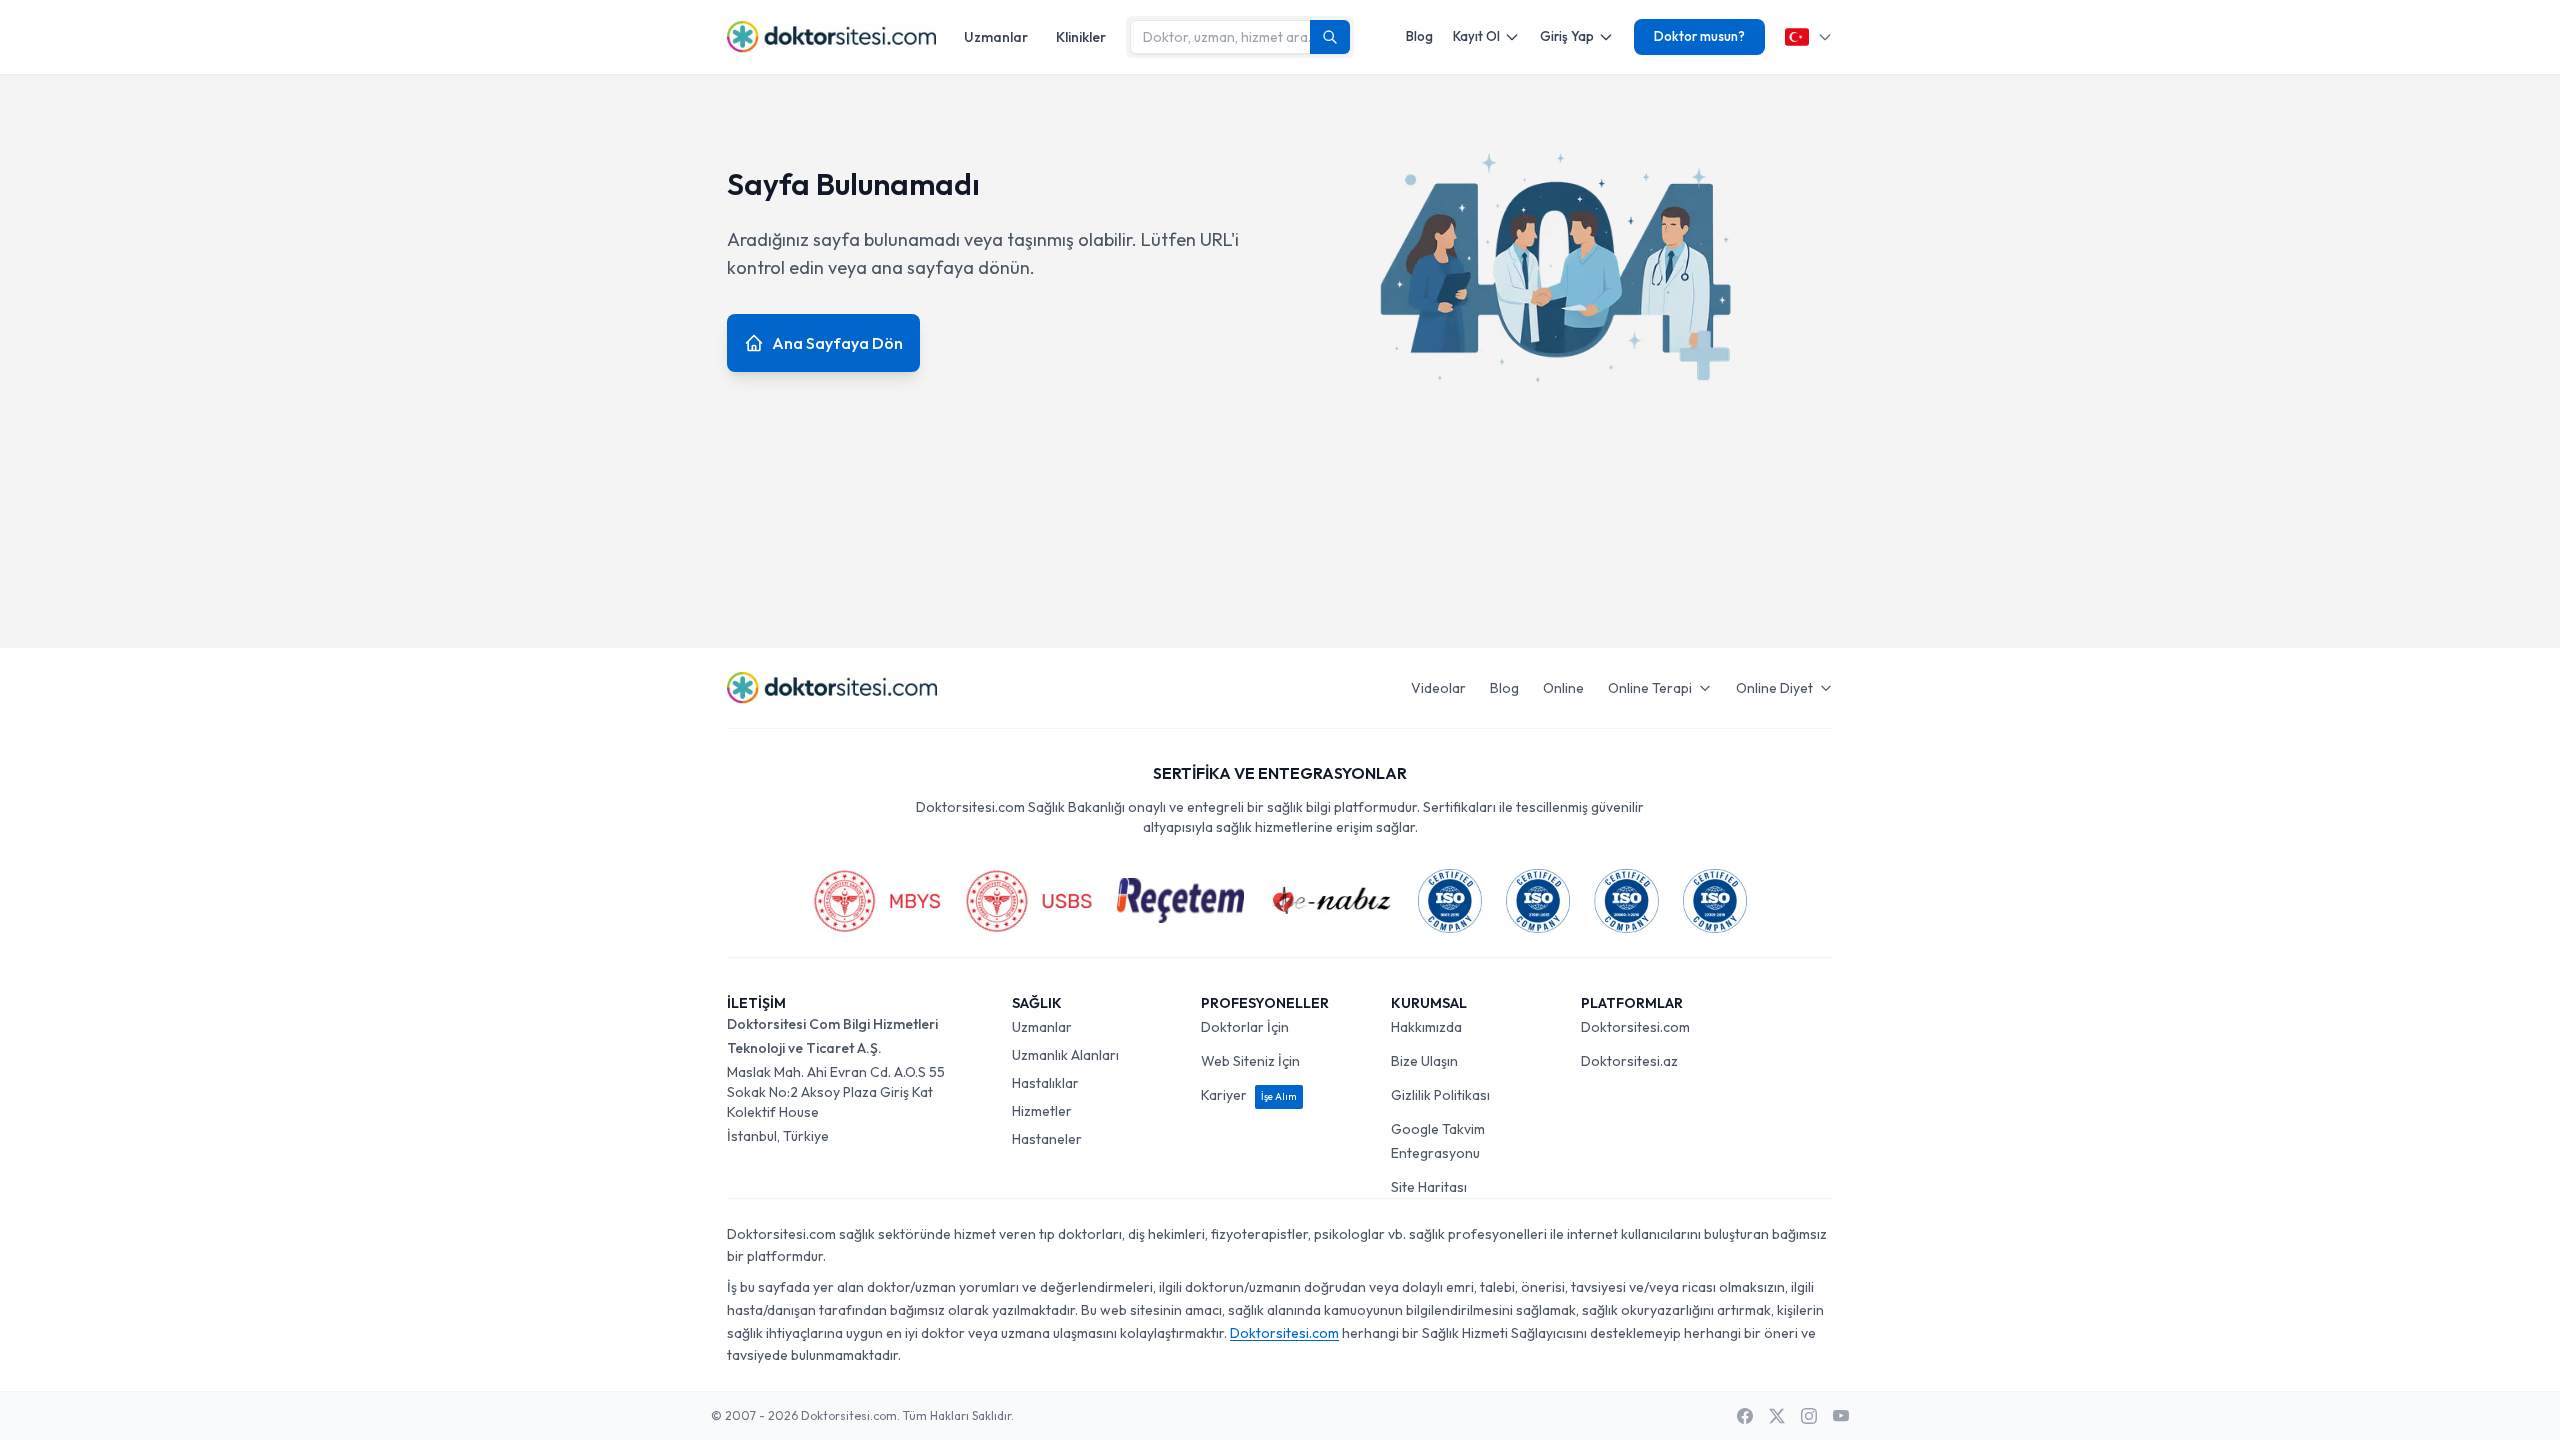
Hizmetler (1042, 1111)
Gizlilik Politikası (1440, 1095)
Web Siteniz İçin (1250, 1061)
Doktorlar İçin (1245, 1027)
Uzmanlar (996, 37)
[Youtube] (1841, 1416)
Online (1563, 688)
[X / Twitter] (1777, 1416)
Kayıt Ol (1476, 36)
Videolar (1438, 688)
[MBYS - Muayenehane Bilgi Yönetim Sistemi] (877, 901)
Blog (1419, 36)
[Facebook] (1745, 1416)
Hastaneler (1047, 1139)
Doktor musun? (1699, 36)
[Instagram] (1809, 1416)
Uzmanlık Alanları (1065, 1055)
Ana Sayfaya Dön (837, 343)
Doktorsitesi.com (1635, 1027)
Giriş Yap (1567, 36)
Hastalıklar (1045, 1083)
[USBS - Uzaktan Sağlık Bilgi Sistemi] (1029, 901)
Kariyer (1249, 1095)
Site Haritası (1429, 1187)
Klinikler (1081, 37)
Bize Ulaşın (1424, 1061)
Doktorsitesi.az (1629, 1061)
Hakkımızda (1426, 1027)
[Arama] (1330, 37)
